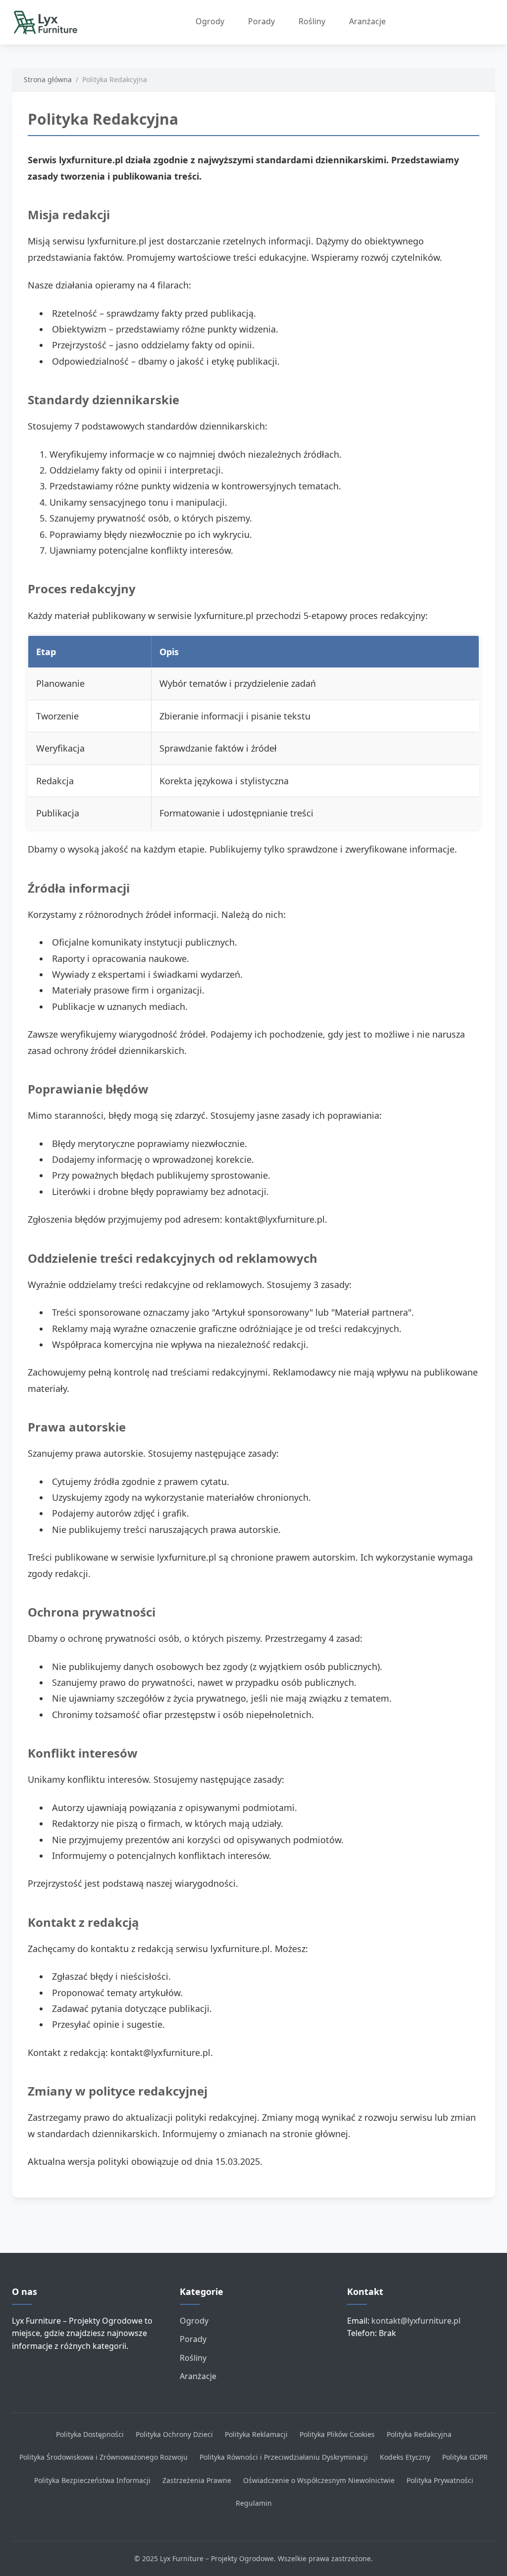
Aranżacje (367, 21)
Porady (261, 21)
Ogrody (210, 21)
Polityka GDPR (465, 2457)
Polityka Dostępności (90, 2434)
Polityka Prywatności (440, 2480)
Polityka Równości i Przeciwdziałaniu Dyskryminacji (284, 2457)
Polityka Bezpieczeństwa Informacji (92, 2480)
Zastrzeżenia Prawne (197, 2480)
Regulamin (254, 2503)
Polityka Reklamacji (256, 2434)
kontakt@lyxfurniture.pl (416, 2321)
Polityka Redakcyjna (419, 2434)
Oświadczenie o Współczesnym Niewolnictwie (319, 2480)
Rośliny (312, 21)
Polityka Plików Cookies (337, 2434)
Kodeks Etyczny (405, 2457)
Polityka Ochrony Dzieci (174, 2434)
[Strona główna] (49, 22)
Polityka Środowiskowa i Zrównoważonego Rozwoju (103, 2457)
